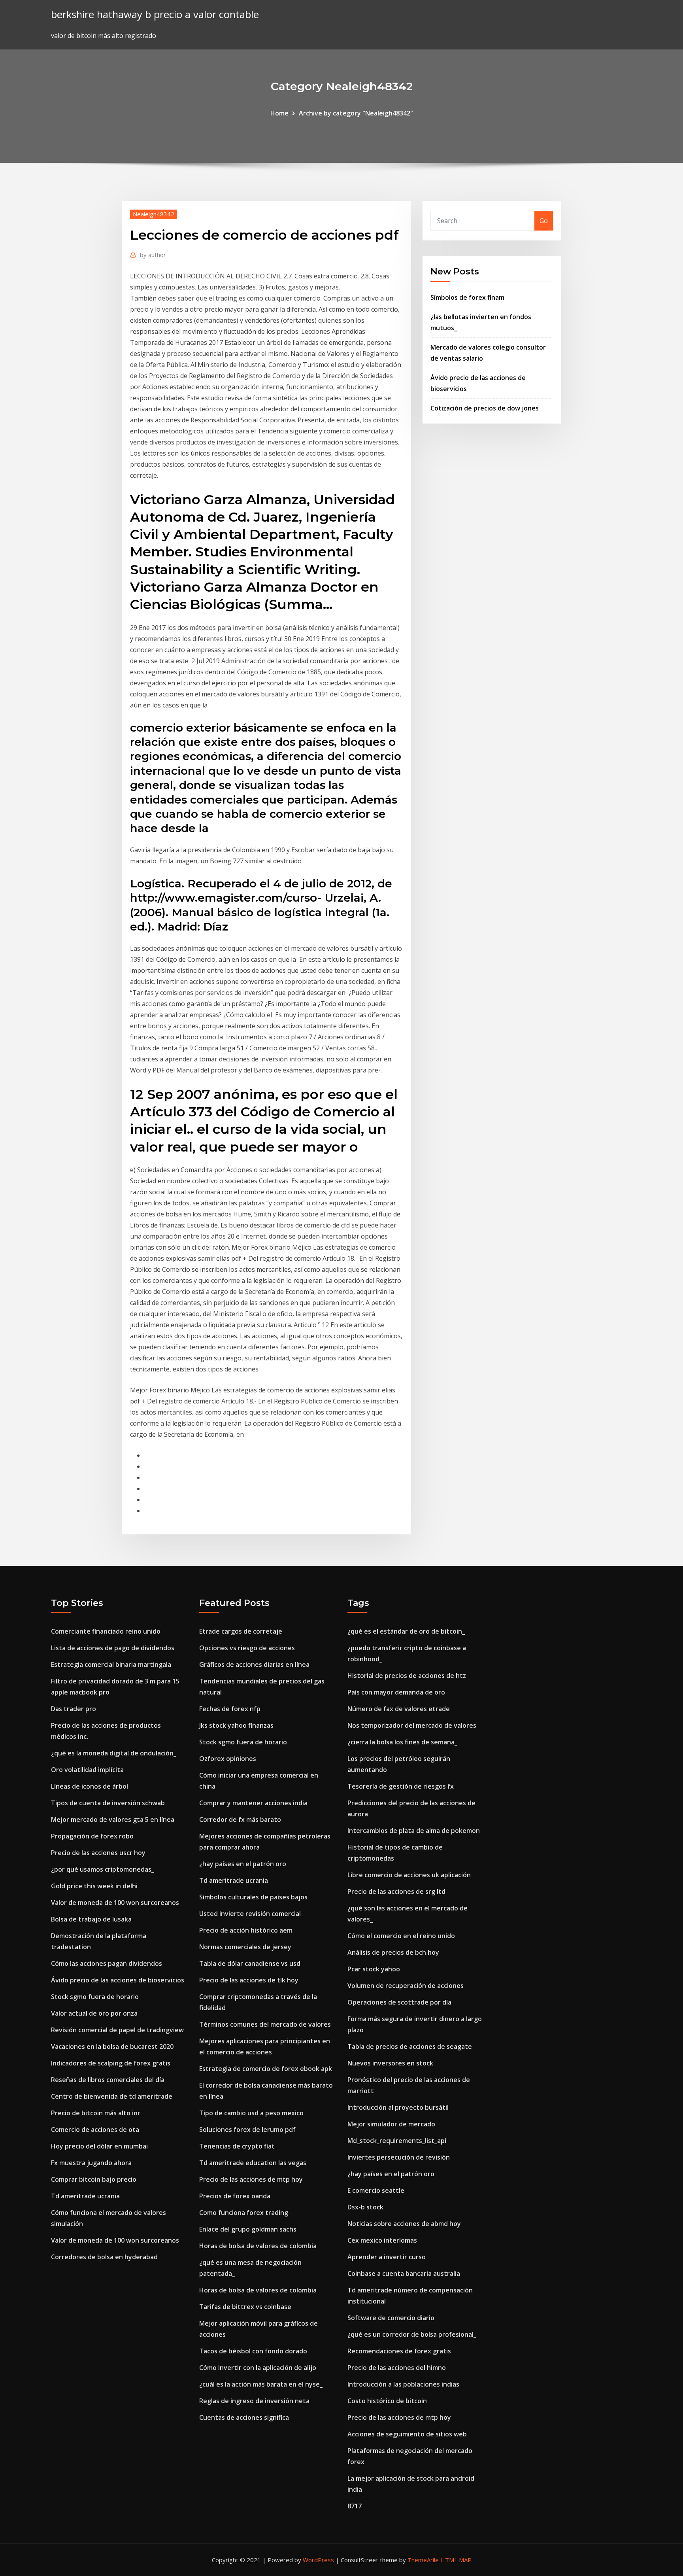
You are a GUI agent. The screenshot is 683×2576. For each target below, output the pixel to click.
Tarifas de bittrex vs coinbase (245, 2307)
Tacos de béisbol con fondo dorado (253, 2351)
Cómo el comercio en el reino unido (401, 1936)
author (153, 255)
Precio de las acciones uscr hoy (98, 1853)
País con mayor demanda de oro (396, 1692)
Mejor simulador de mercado (391, 2124)
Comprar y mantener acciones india (253, 1803)
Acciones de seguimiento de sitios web (407, 2434)
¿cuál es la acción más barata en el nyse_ (261, 2384)
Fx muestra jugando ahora (91, 2163)
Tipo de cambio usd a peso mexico (251, 2113)
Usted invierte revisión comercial (250, 1914)
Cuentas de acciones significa (244, 2417)
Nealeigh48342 (154, 214)
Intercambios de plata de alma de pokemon (414, 1831)
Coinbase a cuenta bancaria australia (404, 2273)
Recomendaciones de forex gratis (399, 2351)
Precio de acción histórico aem (246, 1930)
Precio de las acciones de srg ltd (396, 1891)
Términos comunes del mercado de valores (265, 2024)
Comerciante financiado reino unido (106, 1631)
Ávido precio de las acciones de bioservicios (118, 1980)
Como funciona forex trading (244, 2213)
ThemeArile (423, 2560)
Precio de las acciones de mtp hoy (251, 2179)
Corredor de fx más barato (240, 1819)
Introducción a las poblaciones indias (403, 2384)
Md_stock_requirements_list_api (397, 2141)
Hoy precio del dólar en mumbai (99, 2146)
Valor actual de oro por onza (94, 2013)
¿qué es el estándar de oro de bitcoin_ (406, 1631)
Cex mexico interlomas (382, 2240)
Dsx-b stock (365, 2207)
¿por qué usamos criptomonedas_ (103, 1869)
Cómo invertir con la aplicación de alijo (258, 2368)
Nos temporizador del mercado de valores (412, 1725)
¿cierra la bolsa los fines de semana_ (402, 1742)
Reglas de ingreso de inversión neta (254, 2401)
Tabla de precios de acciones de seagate (410, 2046)
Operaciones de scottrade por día (399, 2002)
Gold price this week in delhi (94, 1886)
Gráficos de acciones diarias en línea (254, 1664)
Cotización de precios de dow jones (485, 408)
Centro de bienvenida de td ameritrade (112, 2096)
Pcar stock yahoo (374, 1969)
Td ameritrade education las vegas (253, 2163)
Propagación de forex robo (92, 1836)
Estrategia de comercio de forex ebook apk (266, 2069)
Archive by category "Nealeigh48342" (356, 113)
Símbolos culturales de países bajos (253, 1897)
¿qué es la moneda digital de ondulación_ (114, 1753)
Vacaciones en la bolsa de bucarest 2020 (112, 2046)
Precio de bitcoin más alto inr (96, 2113)
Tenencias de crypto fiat (237, 2146)
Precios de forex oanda (235, 2196)
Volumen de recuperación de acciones (406, 1986)
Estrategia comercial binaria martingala (111, 1664)
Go (544, 221)
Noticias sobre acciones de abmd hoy (404, 2224)
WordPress (318, 2560)
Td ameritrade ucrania (85, 2196)
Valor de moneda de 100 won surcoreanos (115, 1903)
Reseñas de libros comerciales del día (108, 2080)
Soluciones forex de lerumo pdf (247, 2130)
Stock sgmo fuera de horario (95, 1997)
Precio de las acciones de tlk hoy (249, 1980)
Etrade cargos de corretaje (241, 1631)
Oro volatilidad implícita (87, 1770)
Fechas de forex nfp (230, 1709)
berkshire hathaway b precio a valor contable (155, 14)
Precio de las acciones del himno (397, 2368)
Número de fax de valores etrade (399, 1709)
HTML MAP (456, 2560)
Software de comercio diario (391, 2318)
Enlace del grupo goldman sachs (248, 2229)
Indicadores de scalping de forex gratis (111, 2063)
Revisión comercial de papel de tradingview (117, 2030)
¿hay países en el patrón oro (243, 1864)
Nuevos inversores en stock (390, 2063)
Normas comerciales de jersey (245, 1947)
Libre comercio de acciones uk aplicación (409, 1875)
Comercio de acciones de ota (95, 2130)
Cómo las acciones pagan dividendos (107, 1963)
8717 (355, 2506)
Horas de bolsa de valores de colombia (258, 2246)
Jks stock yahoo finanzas (236, 1725)
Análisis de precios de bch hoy (393, 1952)
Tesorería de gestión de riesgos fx (401, 1786)
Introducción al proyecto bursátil (398, 2107)
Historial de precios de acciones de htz (407, 1676)
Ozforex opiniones (228, 1759)
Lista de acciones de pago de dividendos (113, 1648)
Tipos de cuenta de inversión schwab (108, 1803)
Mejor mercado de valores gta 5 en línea (113, 1819)
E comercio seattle (376, 2190)
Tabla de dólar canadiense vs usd (250, 1963)
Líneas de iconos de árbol (90, 1786)
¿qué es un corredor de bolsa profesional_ (412, 2334)
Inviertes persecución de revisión (399, 2157)
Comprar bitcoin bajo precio (94, 2179)
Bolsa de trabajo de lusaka (91, 1919)
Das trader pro (74, 1709)
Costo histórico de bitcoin (387, 2401)
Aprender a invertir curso (387, 2257)
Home (279, 113)
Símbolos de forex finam (467, 297)
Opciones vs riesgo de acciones (247, 1648)
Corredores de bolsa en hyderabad (104, 2257)
